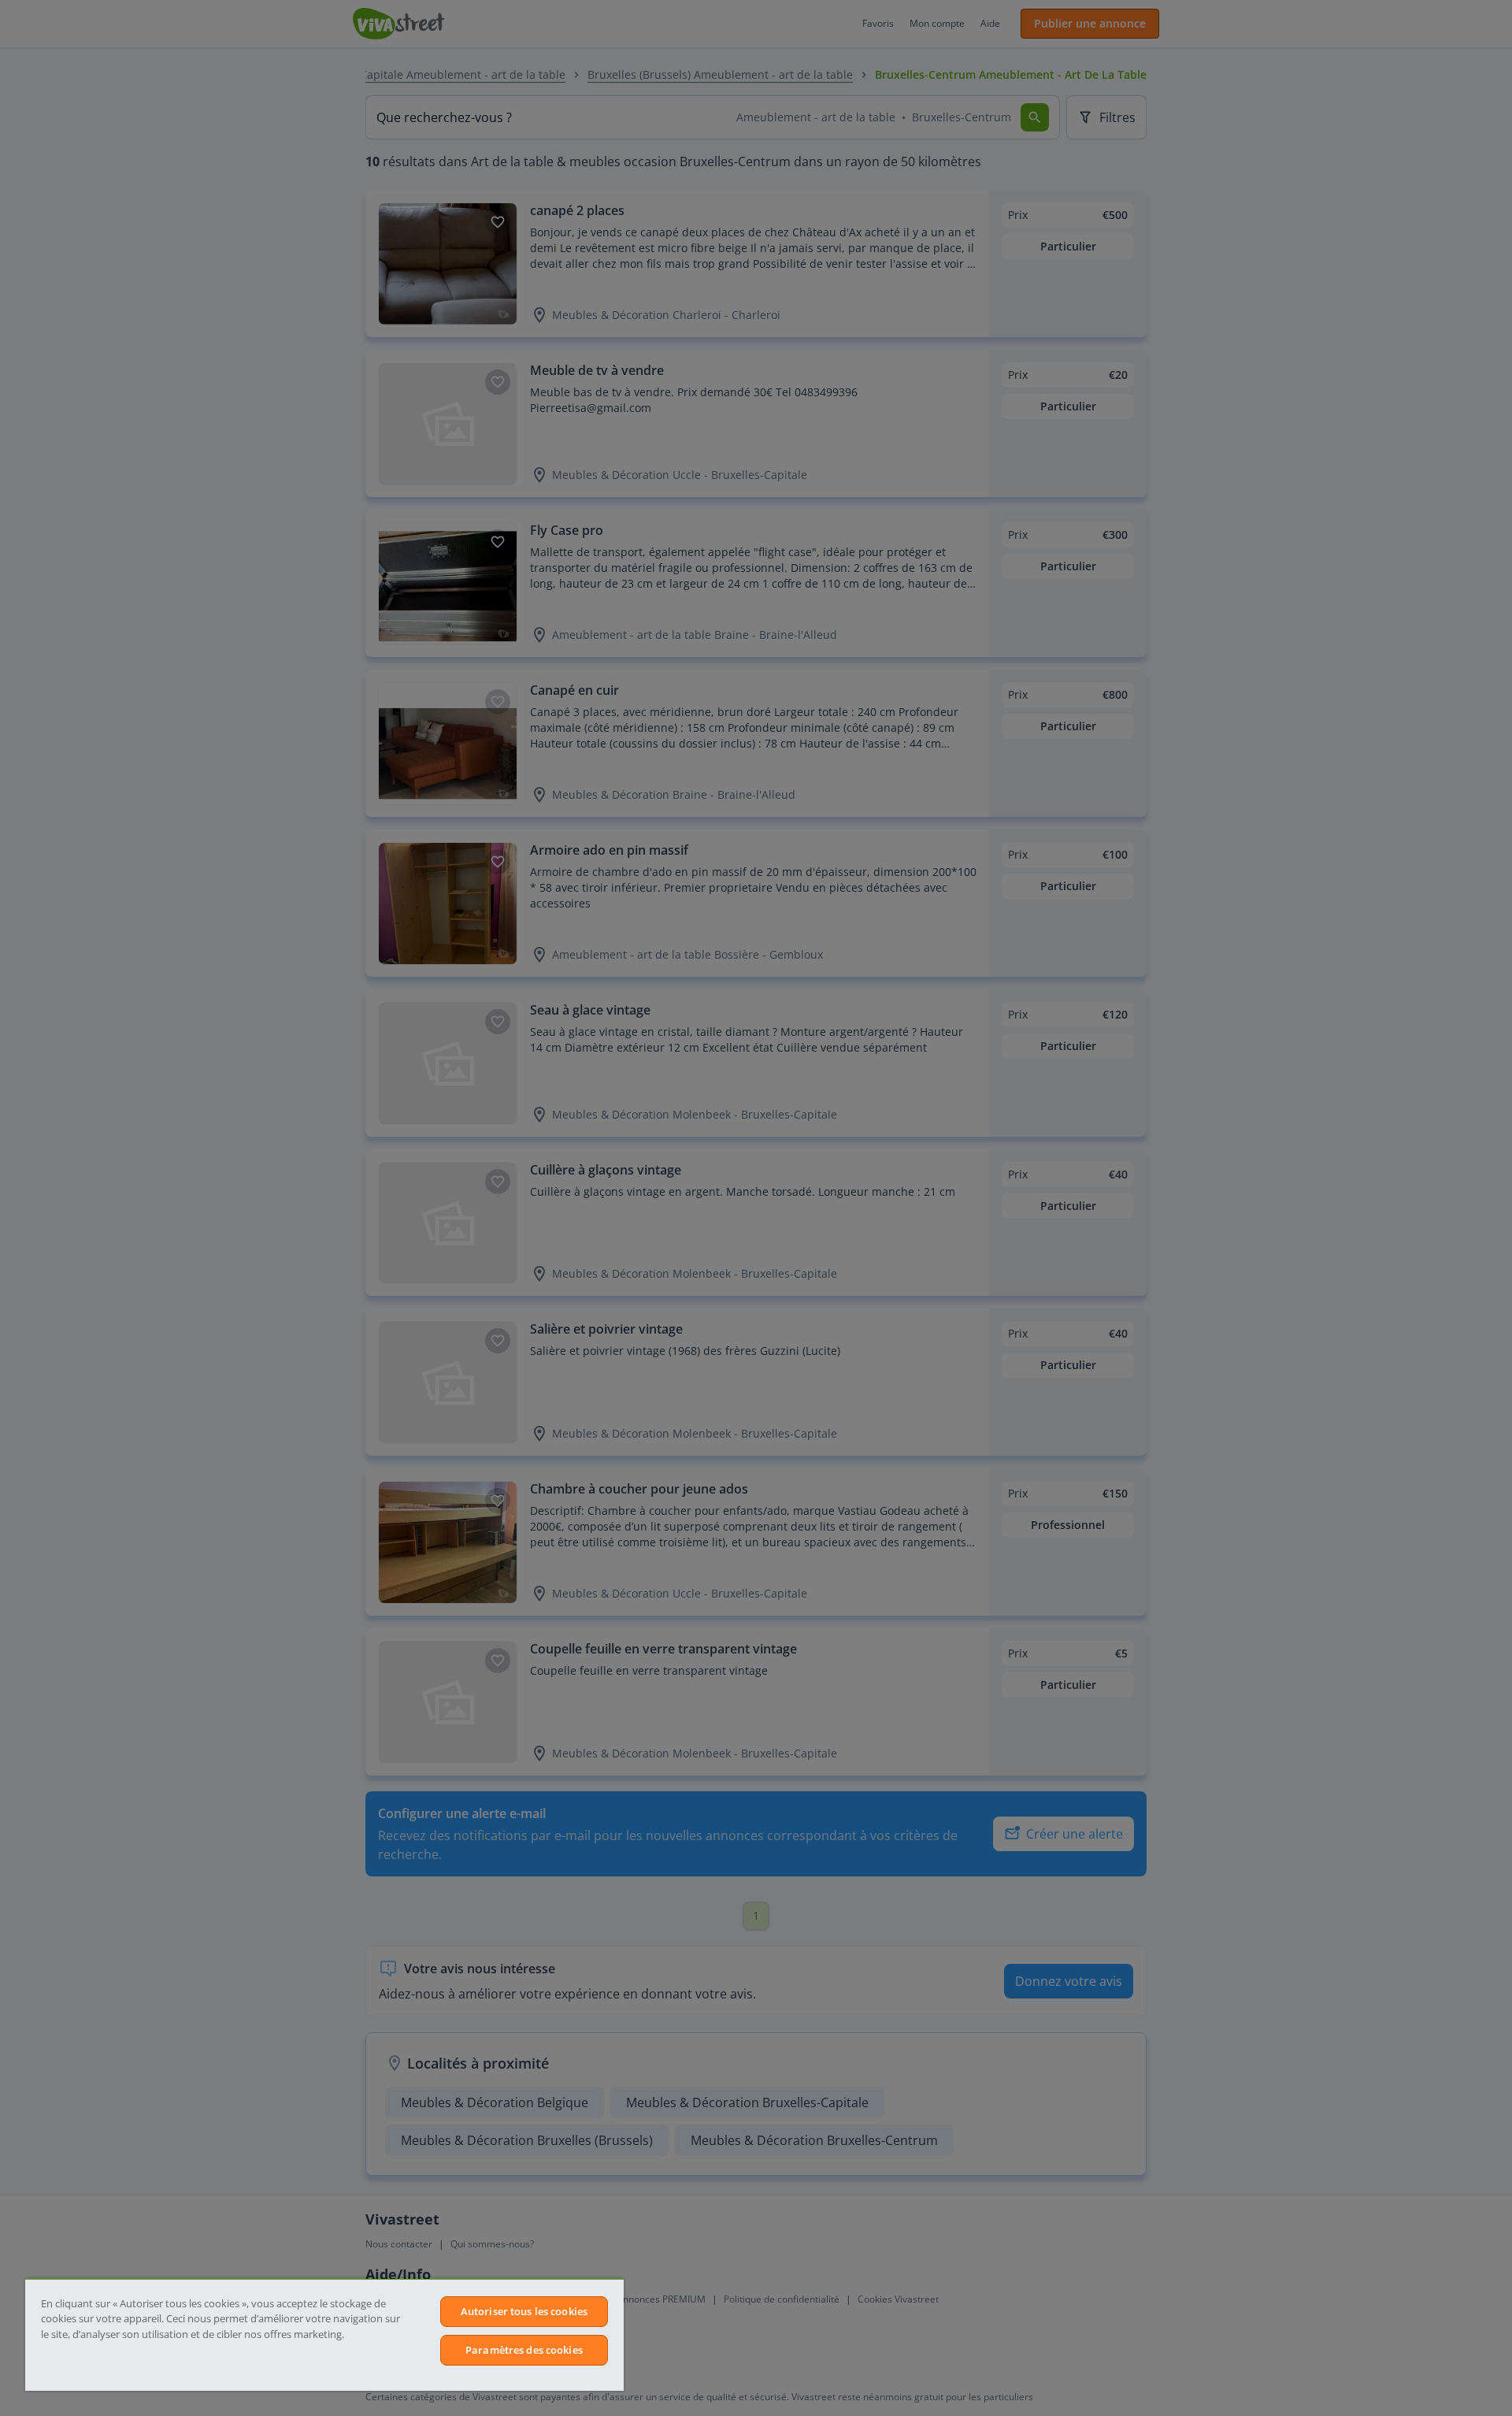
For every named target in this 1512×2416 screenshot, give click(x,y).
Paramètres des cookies (524, 2350)
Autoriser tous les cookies (524, 2311)
